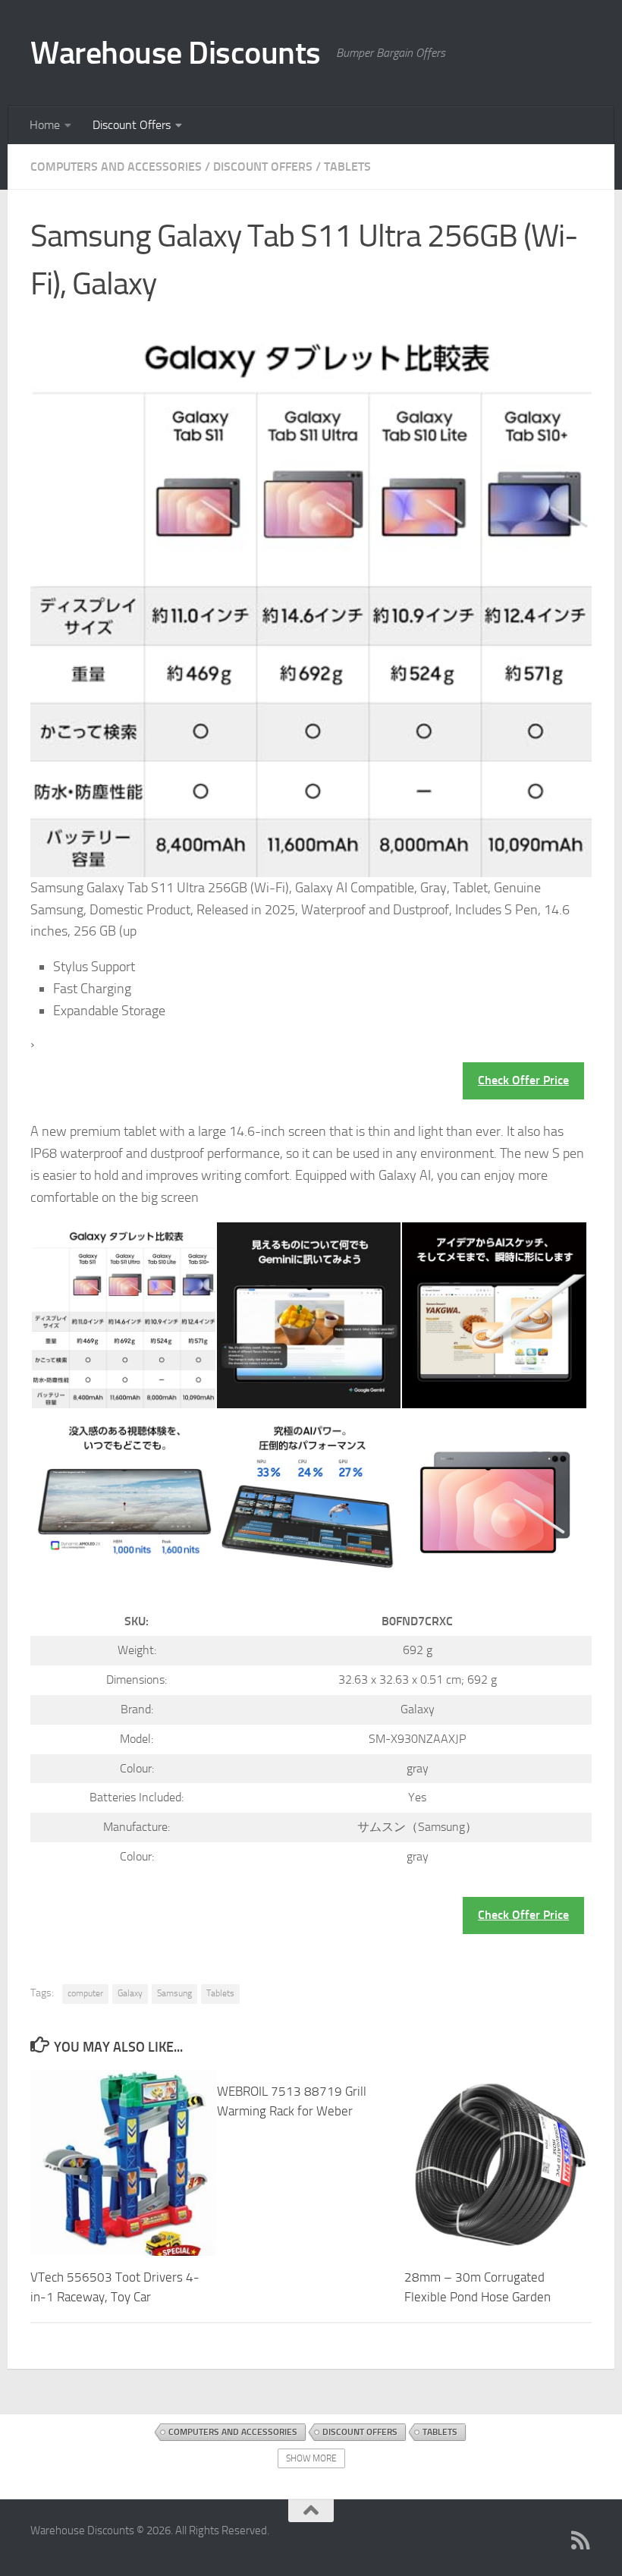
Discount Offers (132, 125)
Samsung (174, 1993)
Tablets (347, 167)
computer (85, 1993)
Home (45, 125)
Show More (311, 2458)
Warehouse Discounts (176, 53)
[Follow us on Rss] (581, 2540)
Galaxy (130, 1993)
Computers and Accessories (116, 167)
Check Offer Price (523, 1080)
